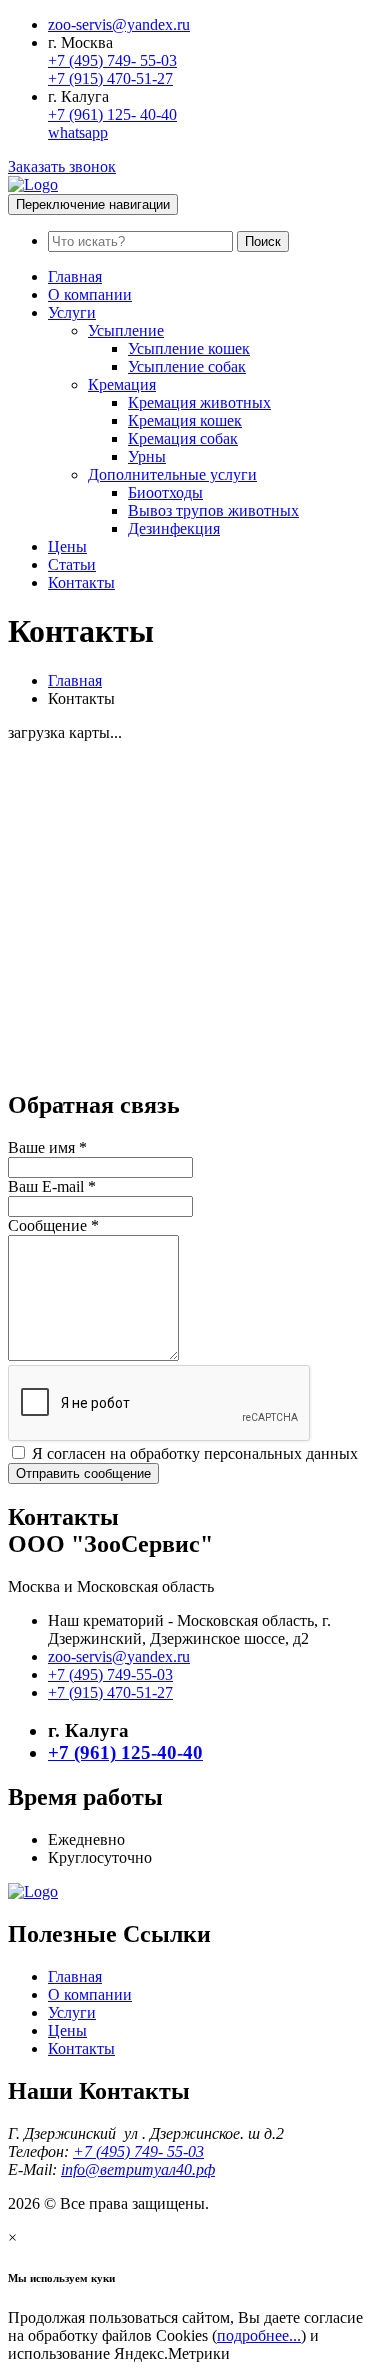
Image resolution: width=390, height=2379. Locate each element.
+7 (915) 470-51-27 (110, 78)
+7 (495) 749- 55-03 (112, 60)
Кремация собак (183, 438)
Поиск (263, 241)
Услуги (72, 312)
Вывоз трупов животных (213, 510)
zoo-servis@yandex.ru (119, 24)
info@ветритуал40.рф (138, 2169)
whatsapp (78, 132)
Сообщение (53, 1225)
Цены (67, 546)
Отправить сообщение (83, 1473)
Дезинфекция (174, 528)
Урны (147, 456)
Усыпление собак (187, 366)
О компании (90, 294)
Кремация (122, 384)
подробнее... (259, 2335)
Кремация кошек (185, 420)
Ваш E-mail (52, 1186)
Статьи (72, 564)
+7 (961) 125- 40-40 (112, 114)
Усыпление (126, 330)
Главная (75, 276)
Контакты (81, 582)
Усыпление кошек (189, 348)
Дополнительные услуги (172, 474)
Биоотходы (165, 492)
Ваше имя (47, 1147)
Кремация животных (199, 402)
